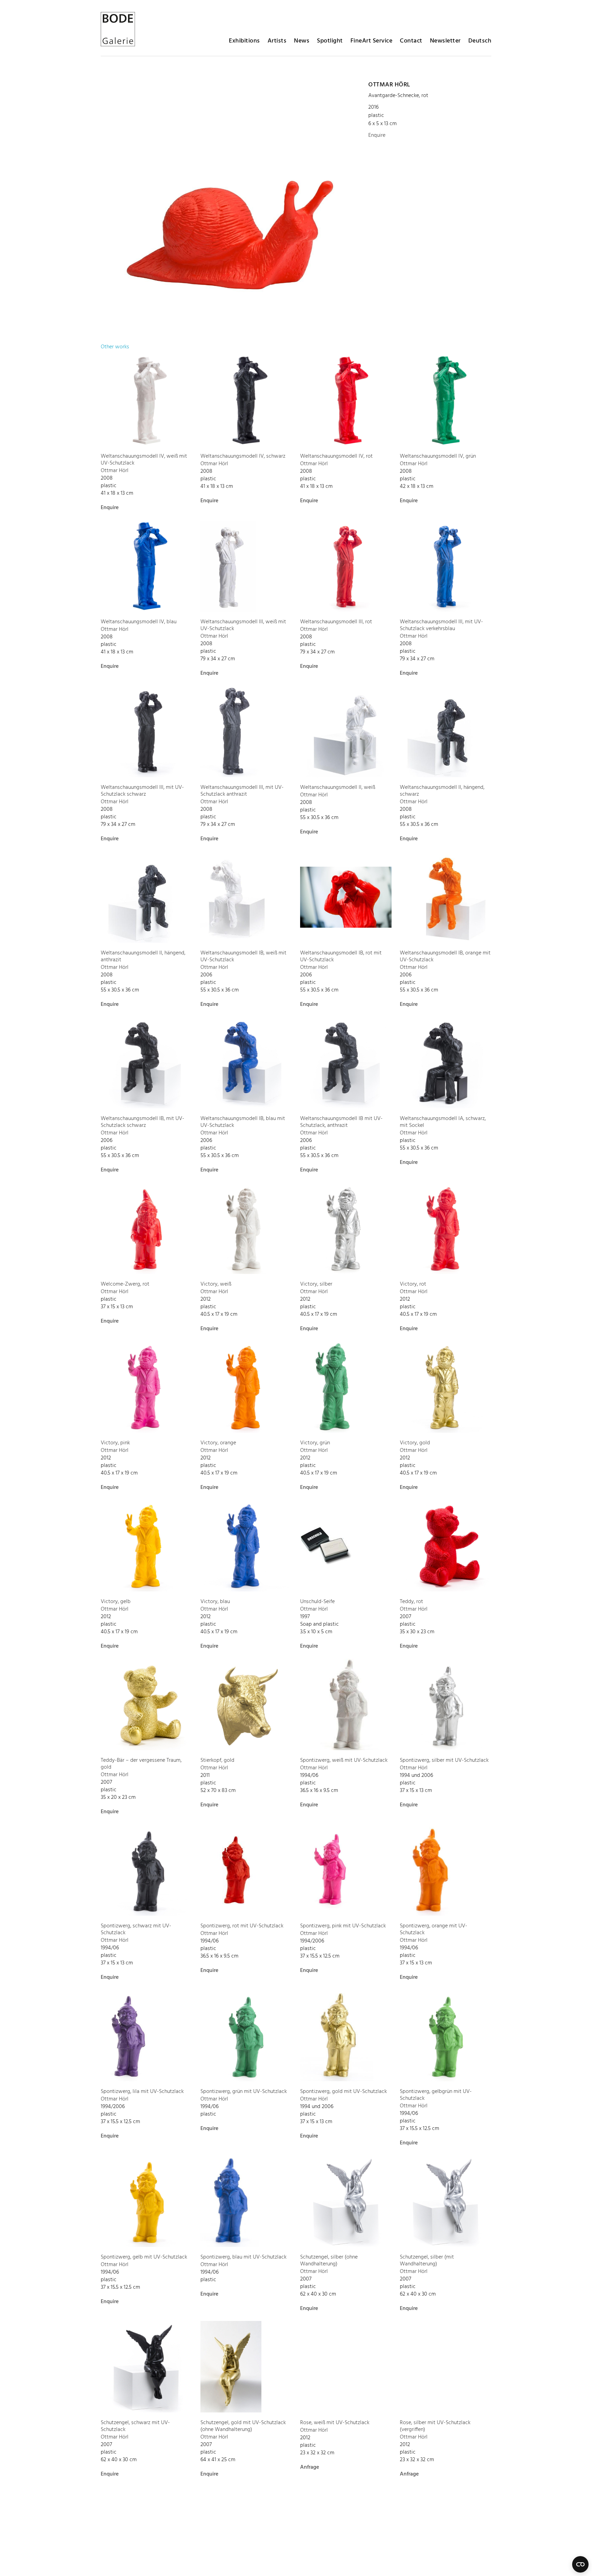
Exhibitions (244, 41)
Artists (277, 41)
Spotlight (330, 41)
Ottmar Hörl (389, 85)
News (302, 41)
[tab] (115, 347)
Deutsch (480, 41)
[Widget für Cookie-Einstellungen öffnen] (580, 2564)
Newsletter (445, 41)
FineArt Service (372, 41)
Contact (411, 41)
